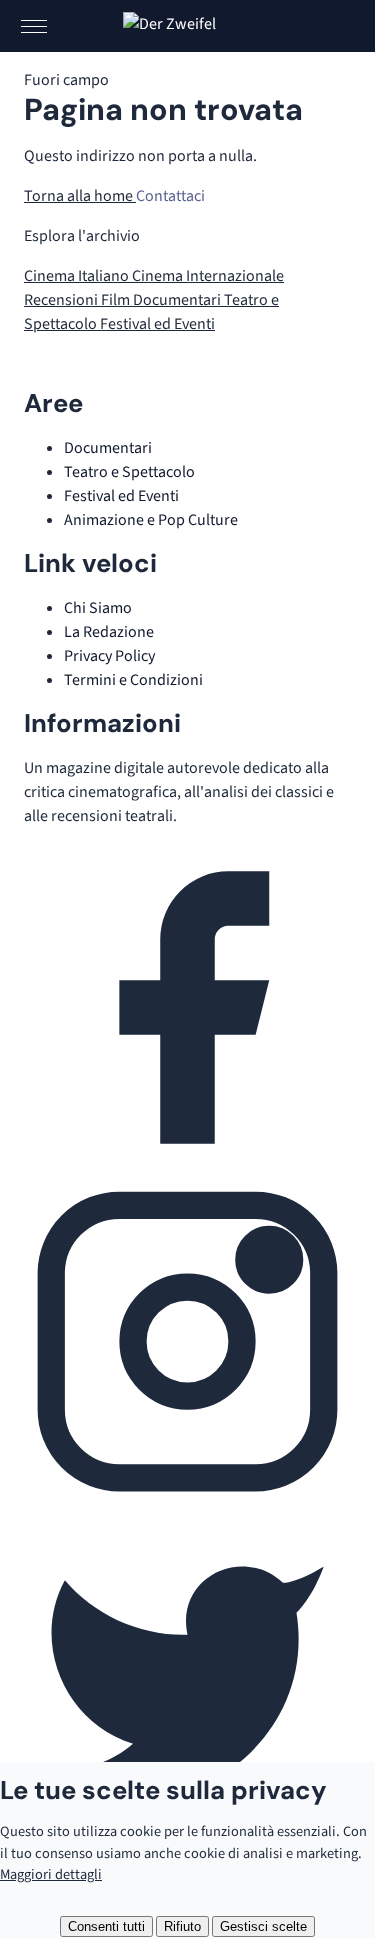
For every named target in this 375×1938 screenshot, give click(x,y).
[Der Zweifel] (188, 26)
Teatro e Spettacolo (129, 472)
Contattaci (170, 196)
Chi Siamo (98, 608)
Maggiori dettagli (51, 1874)
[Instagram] (187, 1500)
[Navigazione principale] (34, 26)
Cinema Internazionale (208, 276)
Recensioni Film (78, 300)
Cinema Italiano (78, 276)
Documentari (178, 300)
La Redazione (109, 632)
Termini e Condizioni (133, 680)
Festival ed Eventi (157, 324)
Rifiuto (182, 1926)
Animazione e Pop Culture (151, 520)
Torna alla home (80, 196)
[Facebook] (187, 1166)
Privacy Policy (109, 656)
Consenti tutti (106, 1926)
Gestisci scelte (263, 1926)
